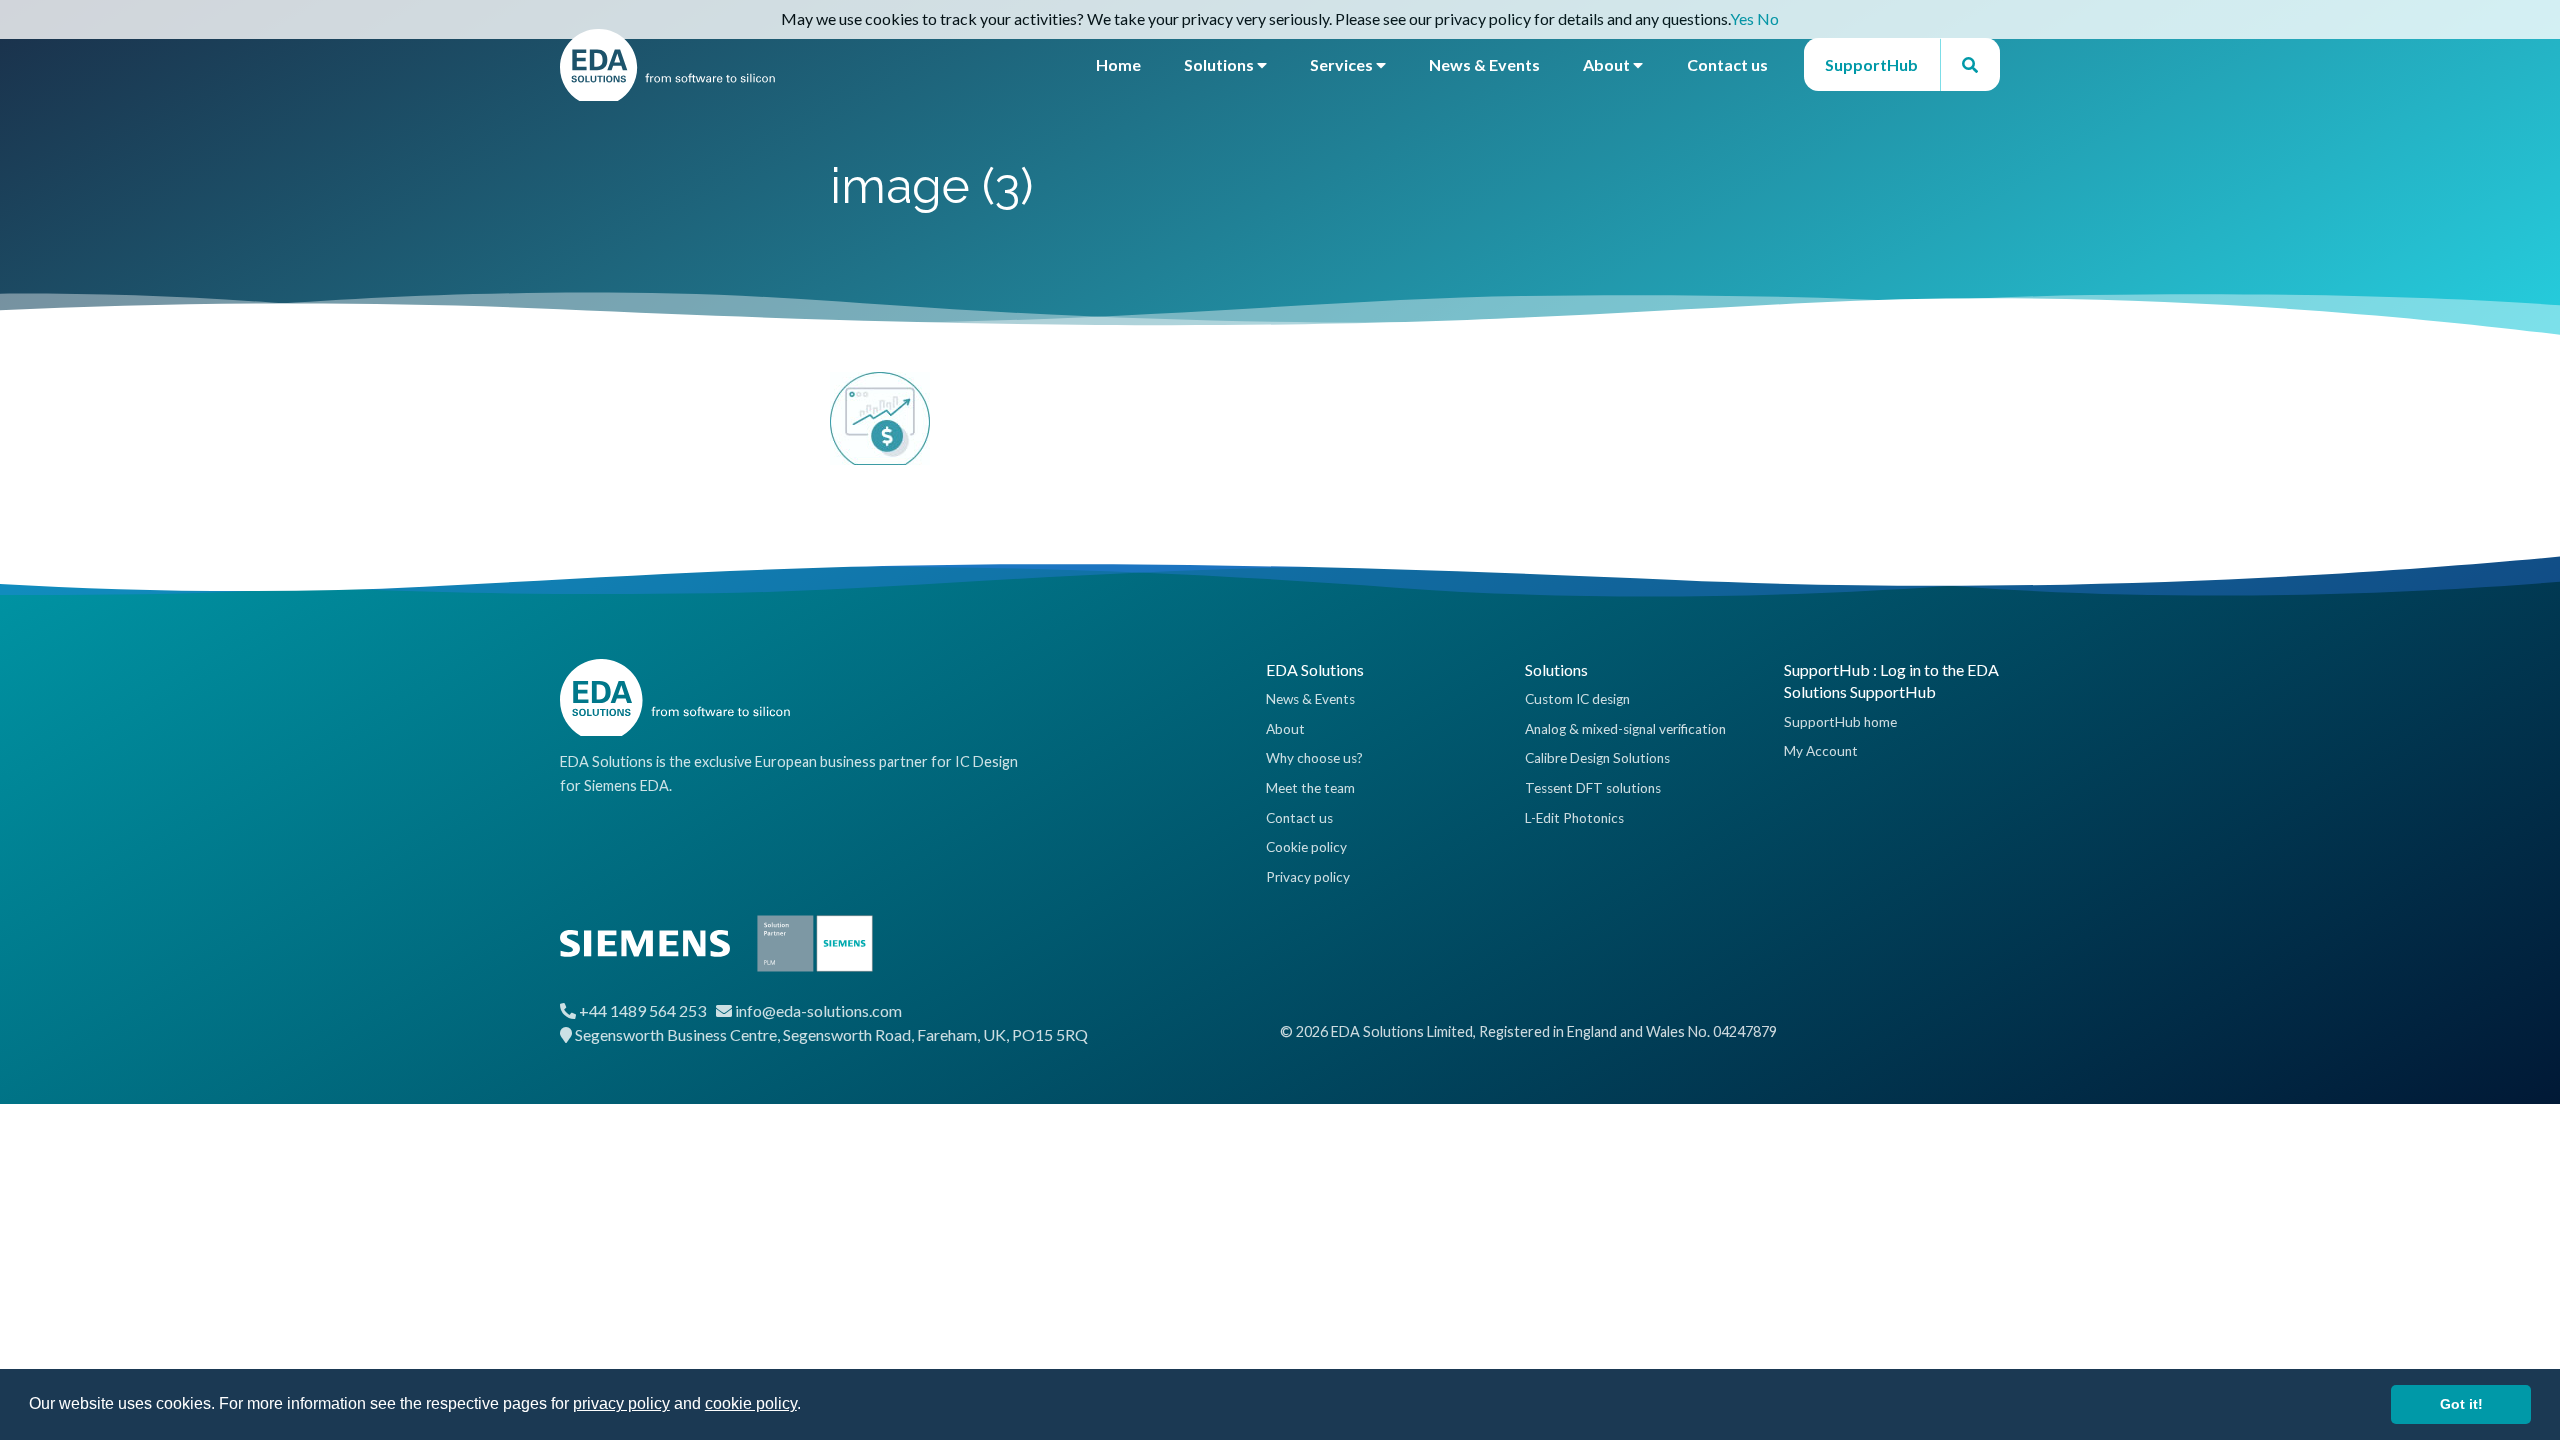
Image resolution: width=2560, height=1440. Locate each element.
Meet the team (1310, 788)
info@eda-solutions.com (818, 1010)
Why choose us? (1314, 758)
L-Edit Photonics (1574, 818)
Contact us (1727, 64)
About (1608, 64)
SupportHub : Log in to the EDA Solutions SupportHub (1891, 680)
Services (1343, 64)
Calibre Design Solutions (1597, 758)
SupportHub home (1840, 722)
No (1768, 18)
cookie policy (751, 1403)
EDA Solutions (1315, 669)
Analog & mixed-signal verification (1625, 729)
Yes (1742, 18)
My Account (1821, 751)
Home (1118, 64)
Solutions (1220, 64)
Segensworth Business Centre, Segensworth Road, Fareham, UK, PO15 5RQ (831, 1034)
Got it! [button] (2461, 1404)
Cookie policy (1306, 847)
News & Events (1484, 64)
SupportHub (1871, 64)
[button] (808, 1406)
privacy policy (621, 1403)
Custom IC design (1577, 699)
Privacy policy (1308, 877)
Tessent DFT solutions (1593, 788)
